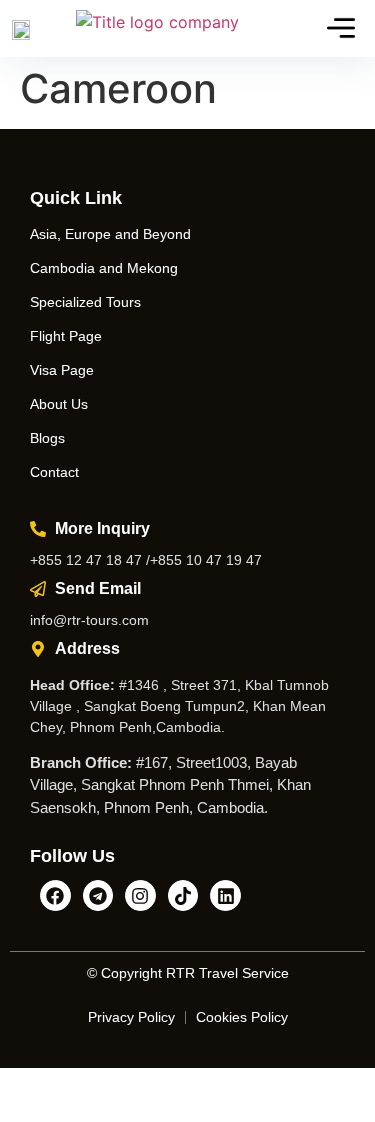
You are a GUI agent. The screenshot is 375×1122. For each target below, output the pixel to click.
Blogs (47, 438)
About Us (59, 404)
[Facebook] (55, 895)
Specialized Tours (85, 302)
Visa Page (62, 370)
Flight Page (66, 336)
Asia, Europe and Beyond (110, 234)
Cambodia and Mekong (104, 268)
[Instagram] (140, 895)
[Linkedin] (225, 895)
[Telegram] (98, 895)
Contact (54, 472)
